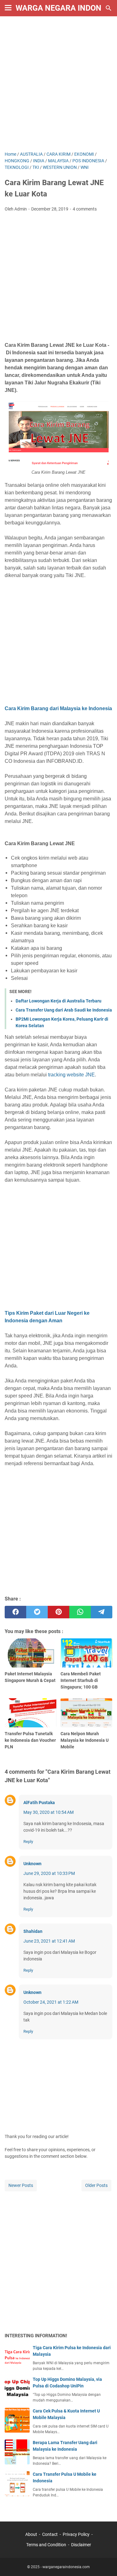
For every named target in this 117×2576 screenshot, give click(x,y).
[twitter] (37, 1612)
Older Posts (96, 2185)
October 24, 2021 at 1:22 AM (51, 2002)
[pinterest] (58, 1612)
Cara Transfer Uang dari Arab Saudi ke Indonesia (64, 1010)
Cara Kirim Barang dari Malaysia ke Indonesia (58, 708)
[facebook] (15, 1612)
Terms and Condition (46, 2545)
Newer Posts (21, 2185)
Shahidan (33, 1931)
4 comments (85, 209)
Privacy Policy (76, 2534)
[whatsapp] (80, 1612)
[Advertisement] (58, 84)
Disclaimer (81, 2545)
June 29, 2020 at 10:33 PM (49, 1873)
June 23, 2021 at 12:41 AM (49, 1941)
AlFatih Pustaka (39, 1803)
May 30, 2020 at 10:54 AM (49, 1812)
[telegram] (102, 1612)
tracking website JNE (71, 1075)
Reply (28, 1842)
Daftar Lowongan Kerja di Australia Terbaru (58, 1001)
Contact (50, 2534)
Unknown (32, 1864)
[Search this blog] (109, 8)
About (31, 2534)
